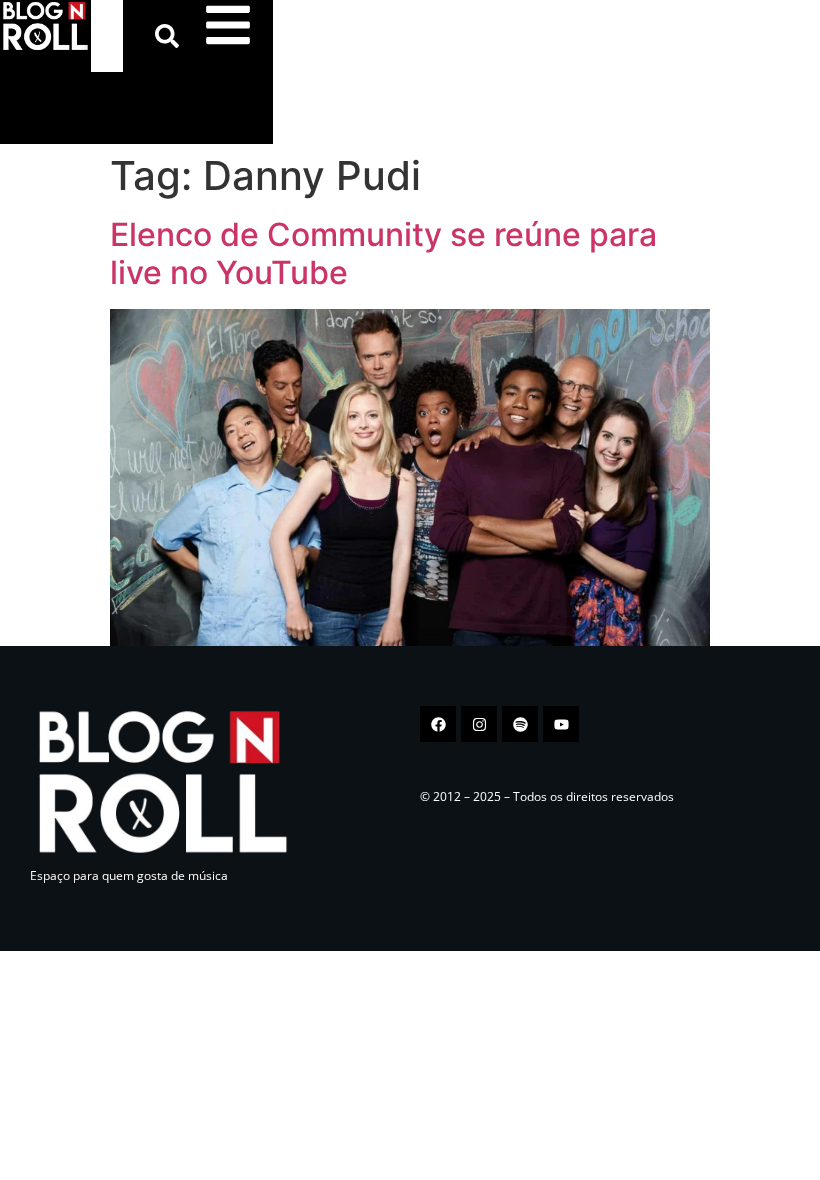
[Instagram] (479, 724)
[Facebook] (438, 724)
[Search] (171, 36)
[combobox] (107, 36)
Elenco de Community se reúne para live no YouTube (383, 253)
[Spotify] (520, 724)
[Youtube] (561, 724)
